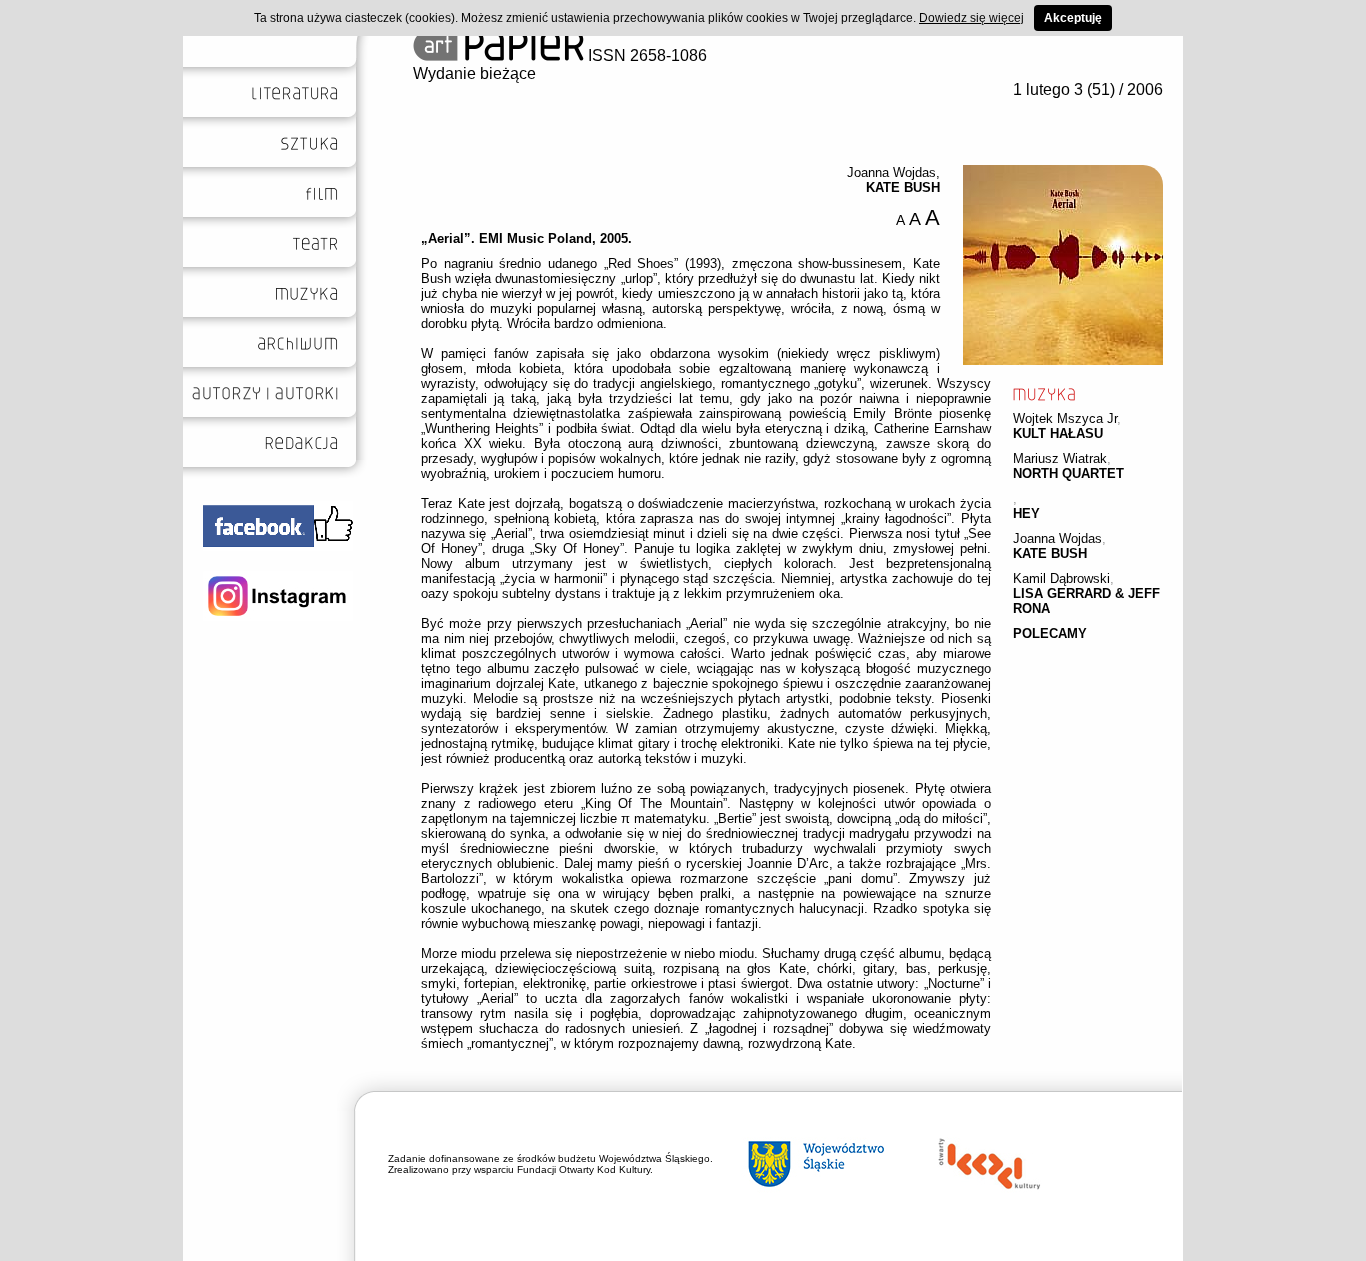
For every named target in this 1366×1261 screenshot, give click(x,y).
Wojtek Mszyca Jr (1065, 418)
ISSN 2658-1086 (645, 55)
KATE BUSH (1050, 553)
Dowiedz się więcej (971, 18)
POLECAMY (1050, 633)
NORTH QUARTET (1068, 473)
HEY (1026, 513)
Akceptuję (1073, 18)
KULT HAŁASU (1058, 433)
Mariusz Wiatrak (1060, 458)
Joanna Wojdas (1057, 538)
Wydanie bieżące (474, 73)
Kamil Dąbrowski (1061, 578)
